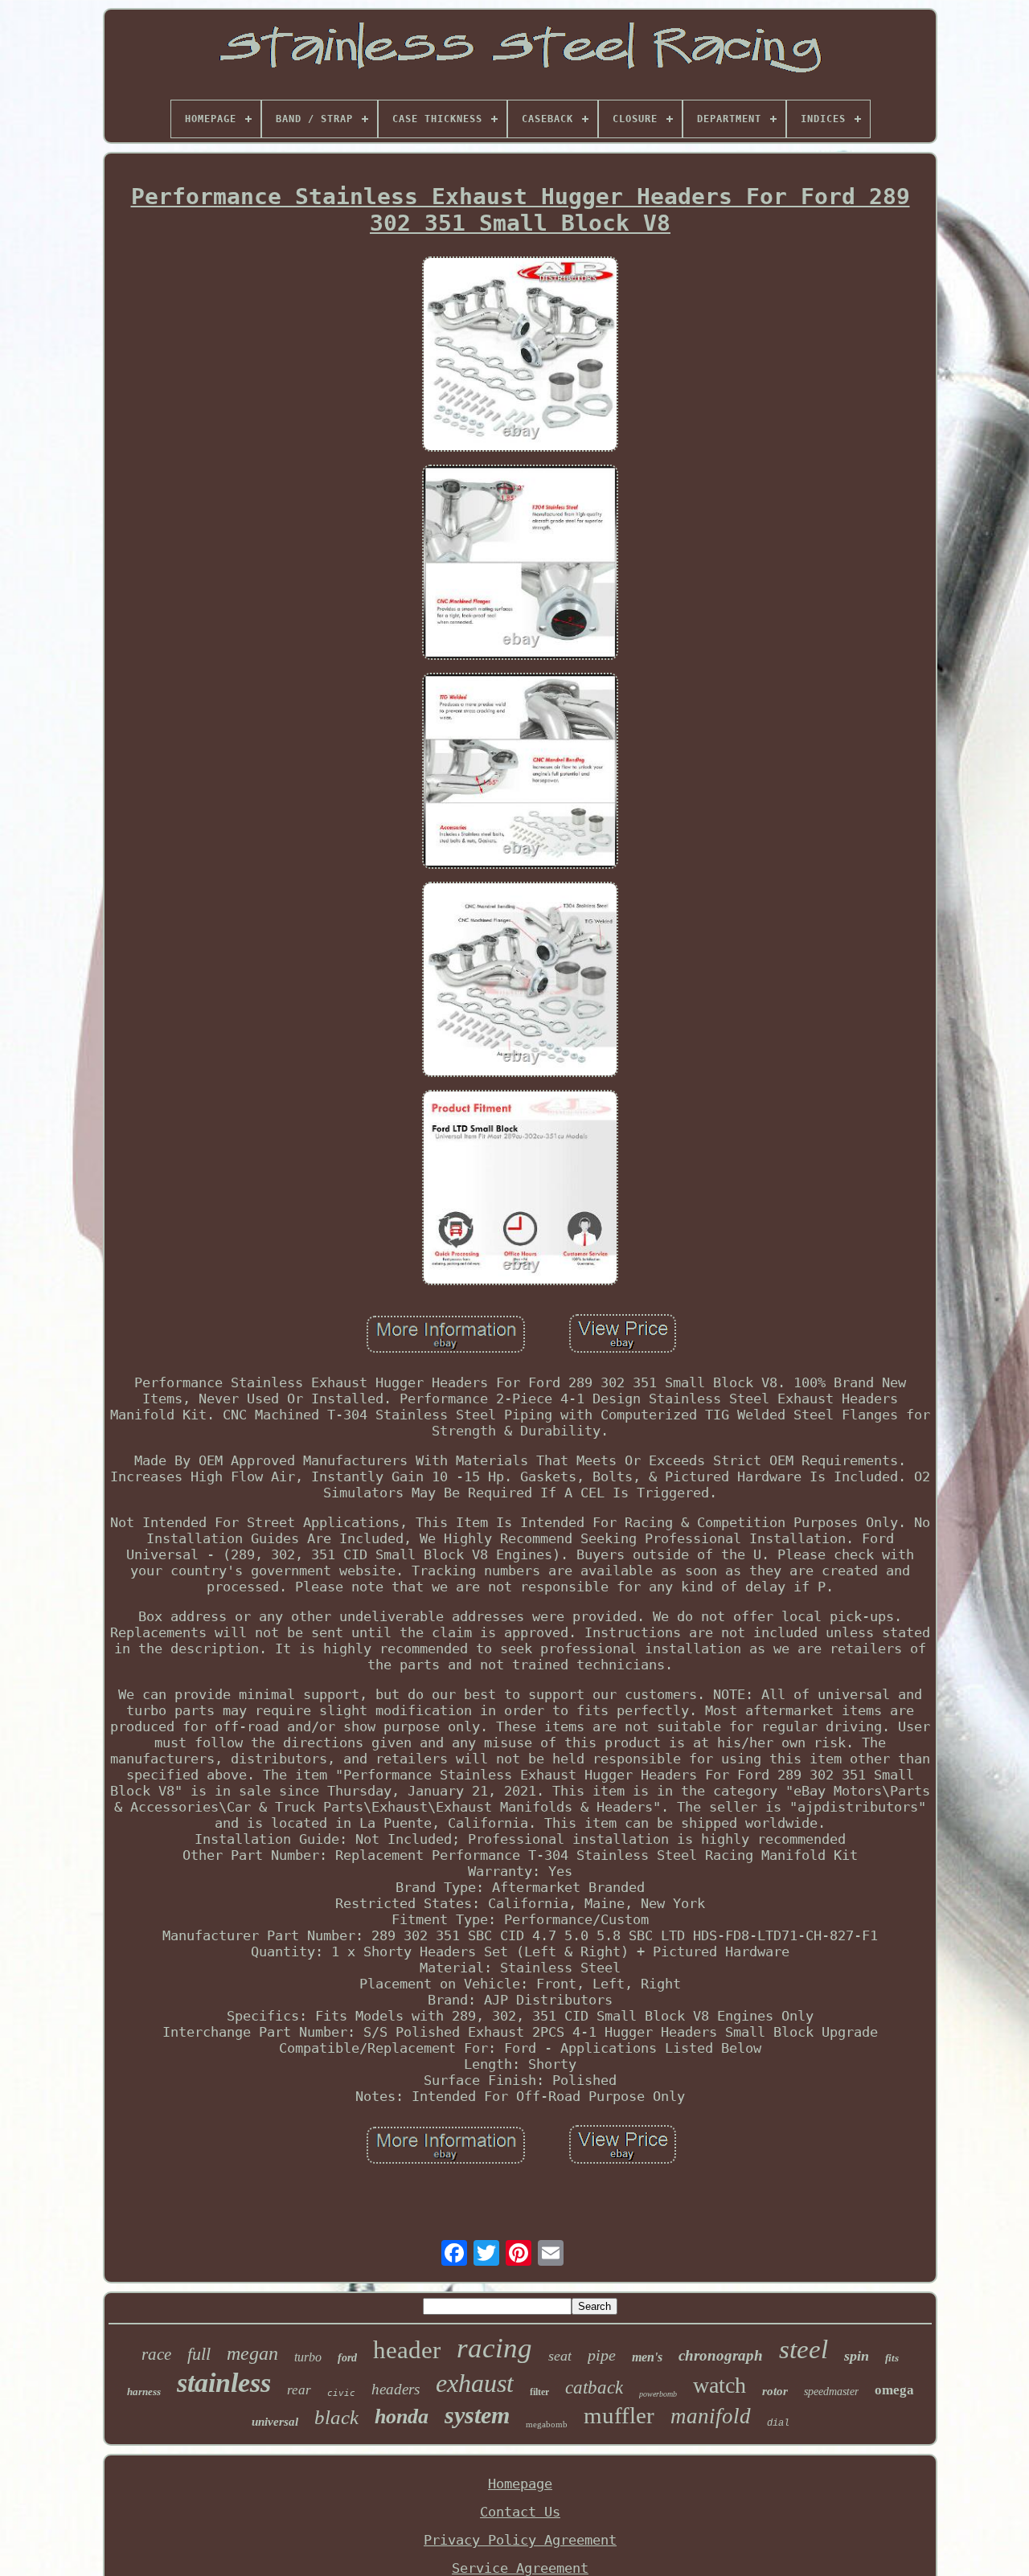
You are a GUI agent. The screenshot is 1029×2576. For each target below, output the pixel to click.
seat (560, 2356)
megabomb (547, 2424)
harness (144, 2392)
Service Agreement (520, 2568)
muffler (619, 2415)
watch (719, 2385)
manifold (711, 2416)
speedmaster (831, 2392)
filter (539, 2392)
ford (347, 2358)
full (199, 2354)
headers (396, 2389)
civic (341, 2393)
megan (252, 2353)
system (477, 2415)
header (407, 2350)
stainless (224, 2383)
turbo (308, 2357)
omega (894, 2390)
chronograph (721, 2355)
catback (594, 2388)
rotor (775, 2391)
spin (857, 2356)
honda (402, 2416)
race (156, 2354)
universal (275, 2422)
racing (494, 2348)
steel (804, 2349)
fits (892, 2358)
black (336, 2417)
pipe (602, 2355)
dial (778, 2423)
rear (299, 2390)
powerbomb (658, 2394)
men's (647, 2357)
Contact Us (520, 2512)
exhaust (475, 2383)
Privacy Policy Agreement (520, 2540)
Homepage (520, 2484)
